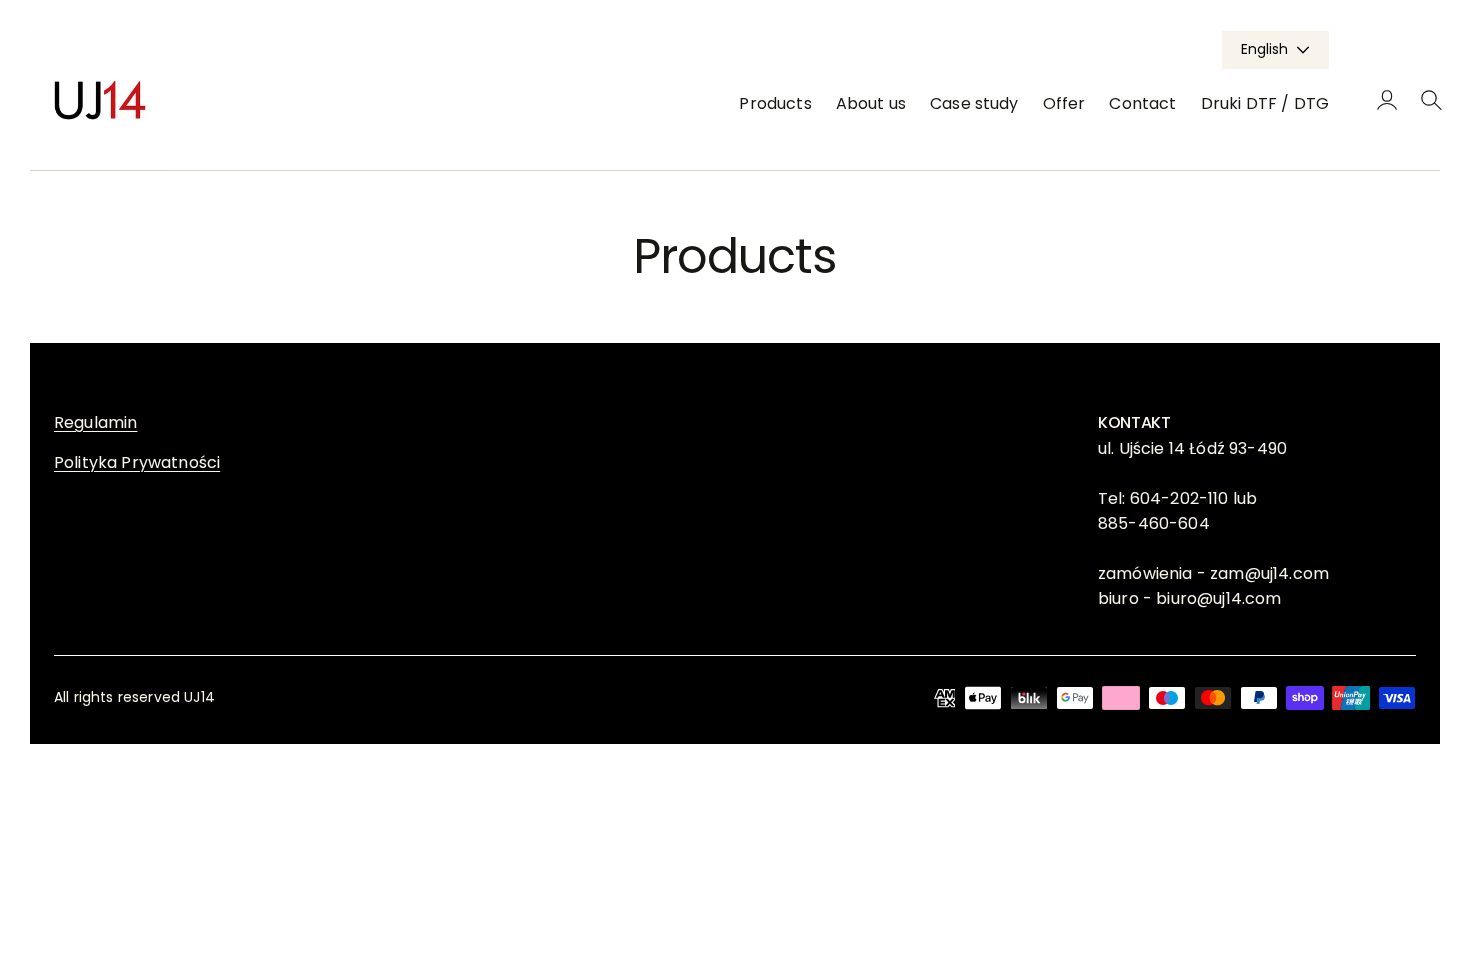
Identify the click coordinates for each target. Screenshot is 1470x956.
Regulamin (95, 422)
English (1264, 49)
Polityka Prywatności (137, 462)
